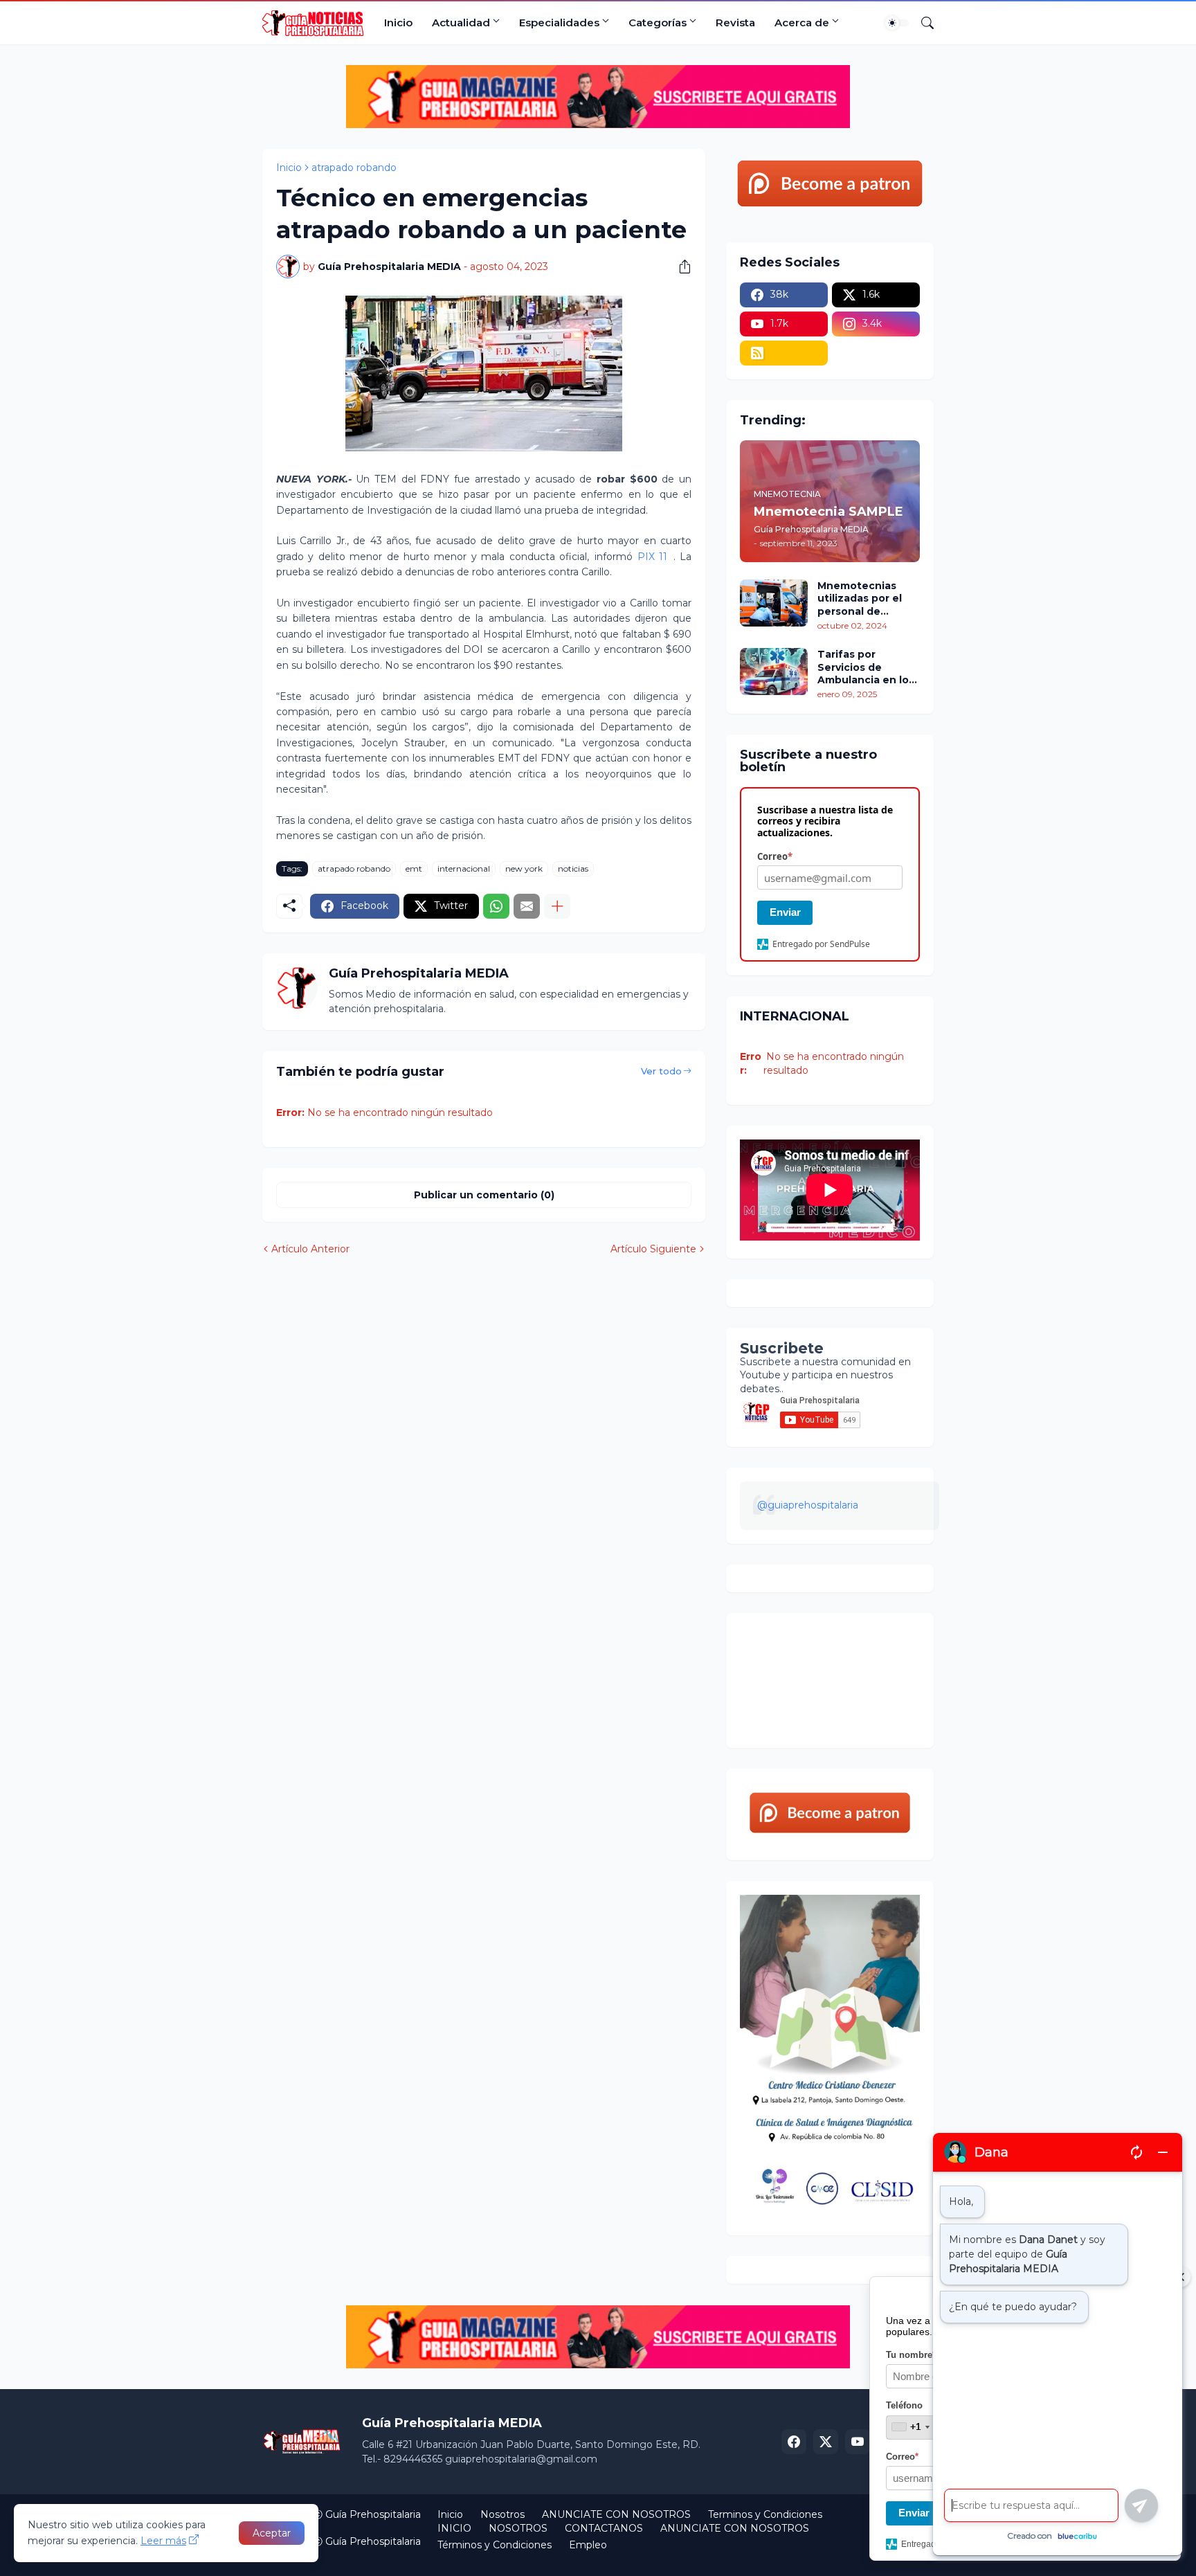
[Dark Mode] (897, 23)
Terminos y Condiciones (765, 2514)
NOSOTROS (518, 2528)
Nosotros (502, 2514)
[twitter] (826, 2442)
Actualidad (461, 22)
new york (524, 868)
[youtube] (858, 2442)
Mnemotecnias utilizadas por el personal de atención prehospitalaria (860, 598)
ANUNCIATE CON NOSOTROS (616, 2514)
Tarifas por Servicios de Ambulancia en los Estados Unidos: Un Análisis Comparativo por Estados (868, 667)
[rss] (784, 353)
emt (414, 868)
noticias (573, 868)
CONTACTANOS (604, 2528)
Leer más (163, 2541)
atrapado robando (354, 168)
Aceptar (272, 2533)
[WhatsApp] (496, 906)
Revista (735, 22)
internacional (464, 868)
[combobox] (910, 2427)
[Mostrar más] (557, 906)
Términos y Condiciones (495, 2545)
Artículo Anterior (310, 1249)
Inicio (398, 22)
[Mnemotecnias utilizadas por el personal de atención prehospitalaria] (774, 603)
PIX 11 (652, 557)
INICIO (454, 2528)
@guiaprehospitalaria (808, 1505)
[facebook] (794, 2442)
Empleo (588, 2545)
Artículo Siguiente (653, 1249)
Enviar (785, 912)
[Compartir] (680, 267)
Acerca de (802, 22)
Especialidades (559, 22)
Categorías (658, 22)
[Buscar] (922, 23)
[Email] (527, 906)
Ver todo (661, 1071)
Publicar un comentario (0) (484, 1195)
